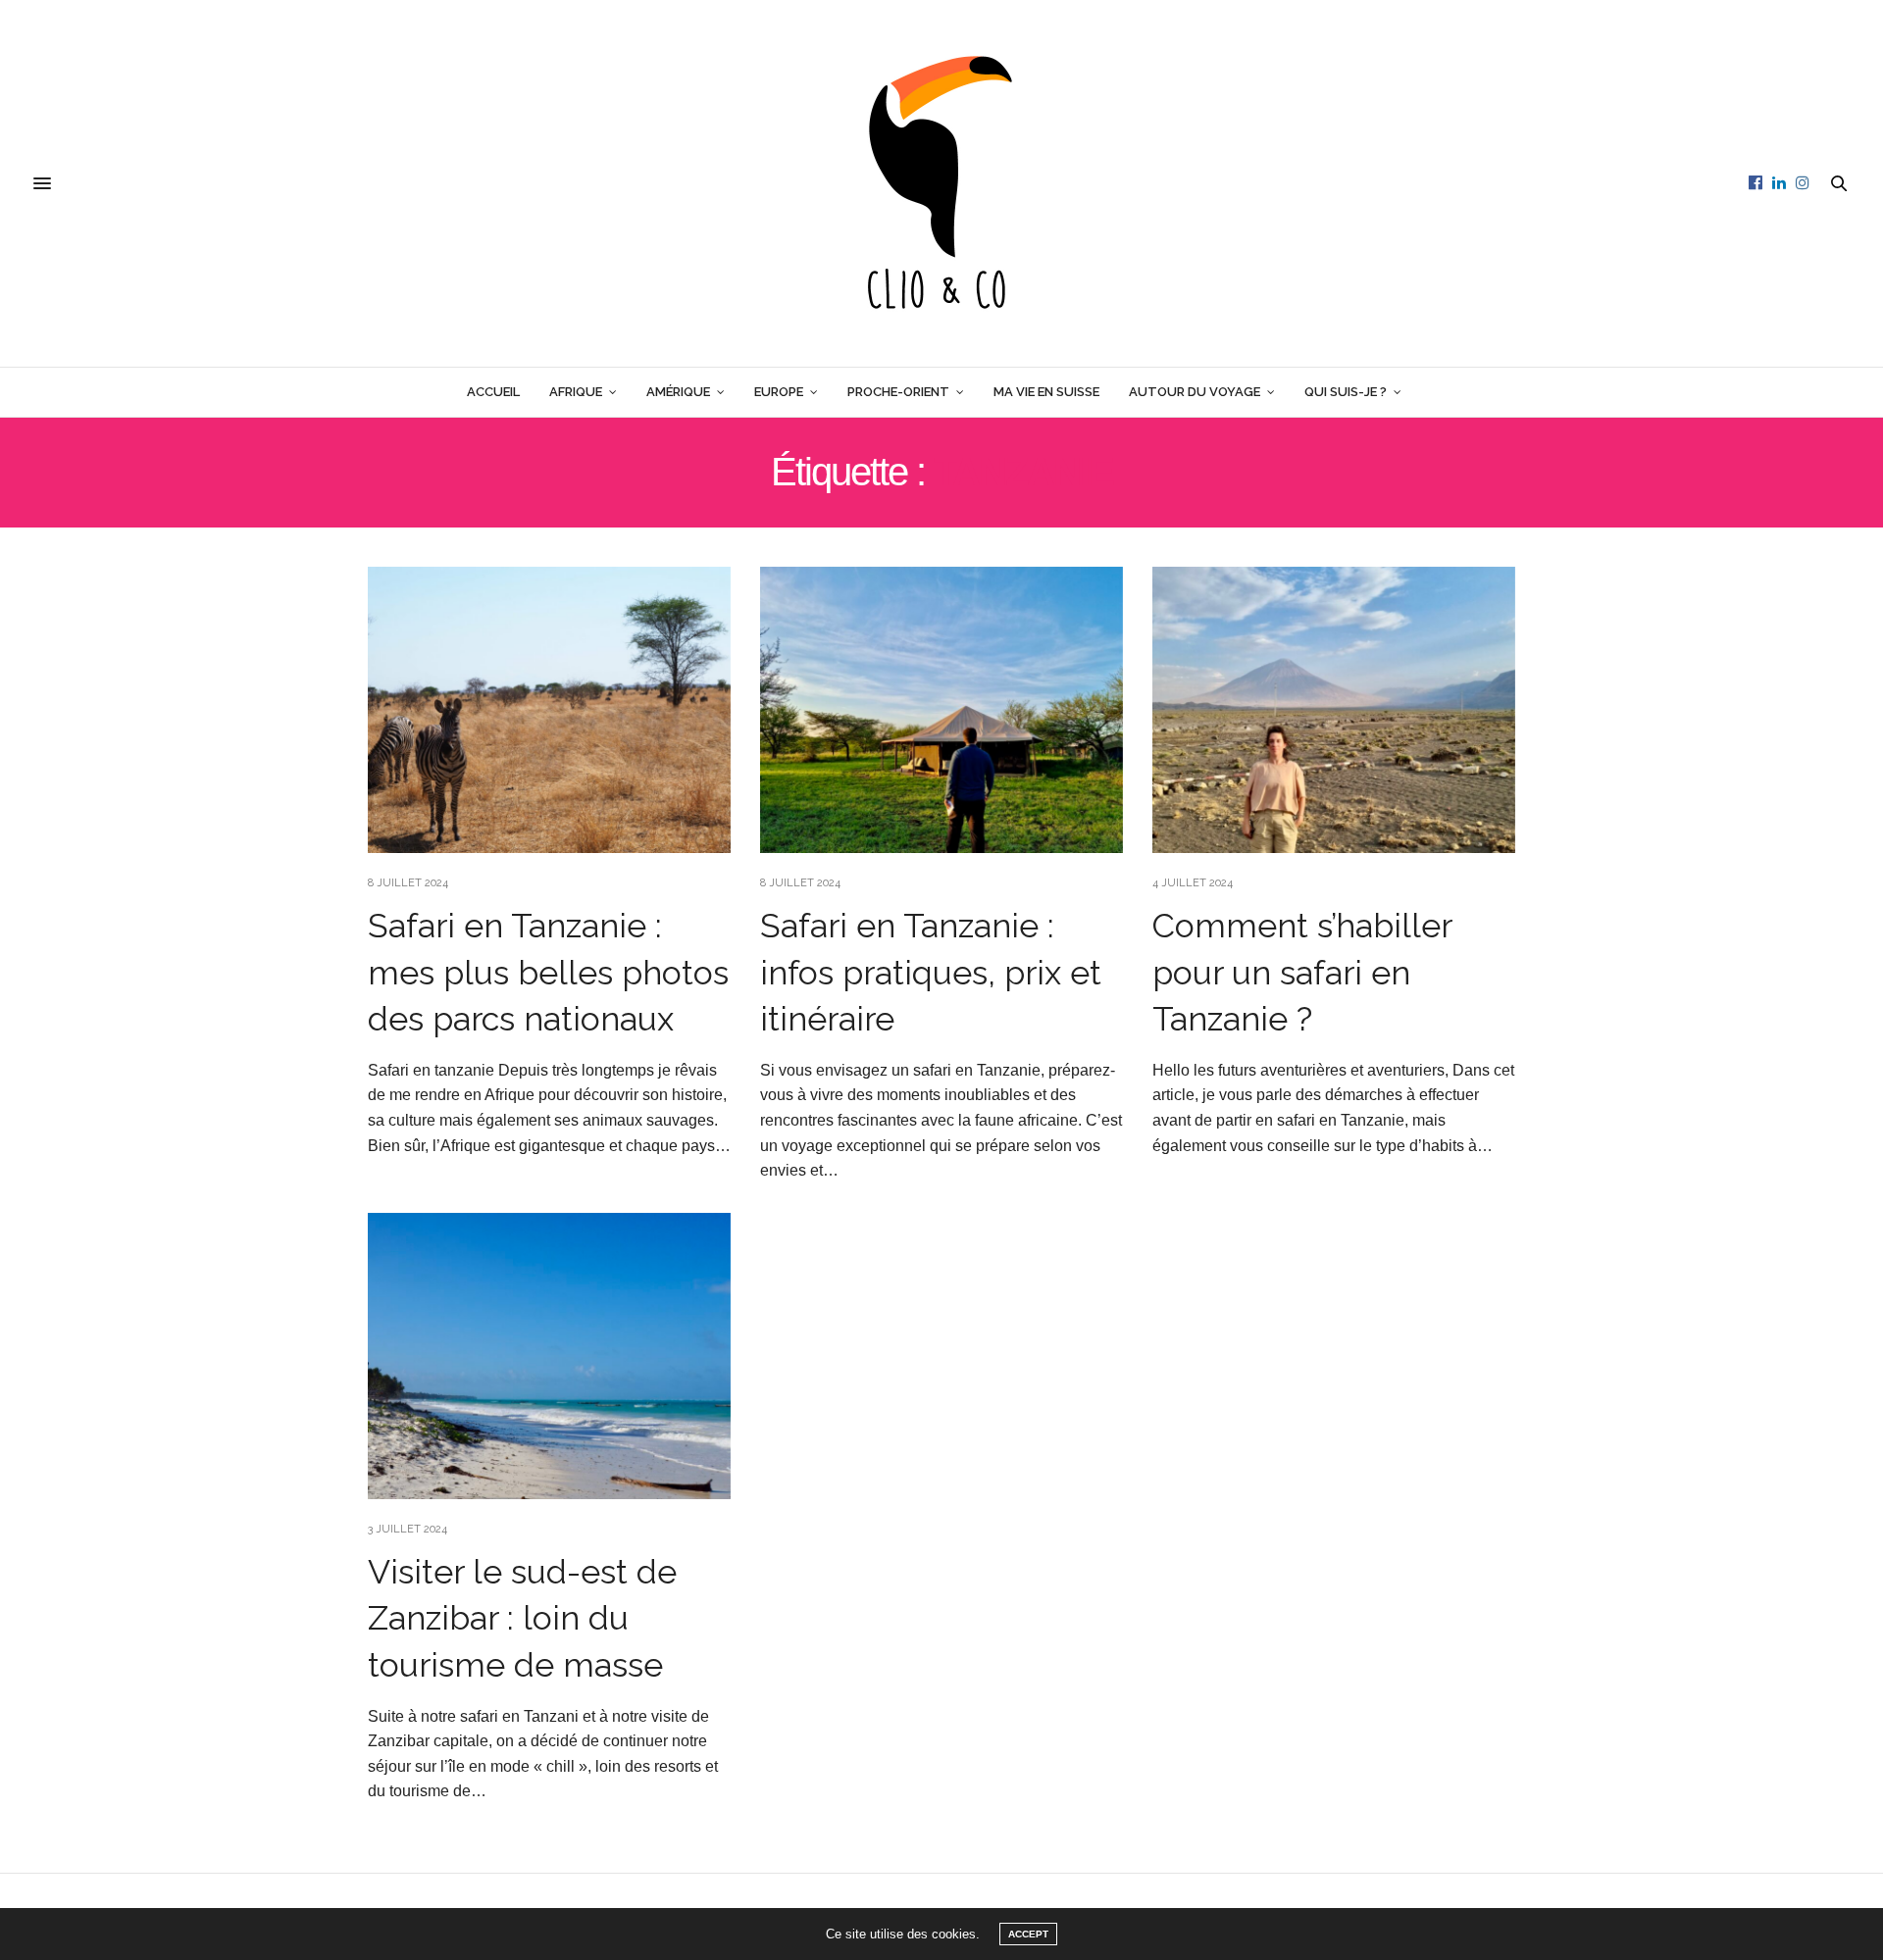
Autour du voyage (1195, 392)
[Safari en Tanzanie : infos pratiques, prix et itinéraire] (941, 710)
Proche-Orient (898, 392)
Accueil (493, 392)
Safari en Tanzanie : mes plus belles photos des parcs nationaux (548, 972)
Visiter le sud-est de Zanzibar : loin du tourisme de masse (522, 1618)
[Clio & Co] (941, 183)
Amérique (678, 392)
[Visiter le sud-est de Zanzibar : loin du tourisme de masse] (549, 1356)
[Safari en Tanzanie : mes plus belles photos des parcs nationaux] (549, 710)
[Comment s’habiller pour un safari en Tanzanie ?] (1334, 710)
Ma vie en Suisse (1046, 392)
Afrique (576, 392)
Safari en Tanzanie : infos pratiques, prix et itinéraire (931, 972)
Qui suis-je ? (1346, 392)
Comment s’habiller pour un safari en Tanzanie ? (1302, 972)
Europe (779, 392)
